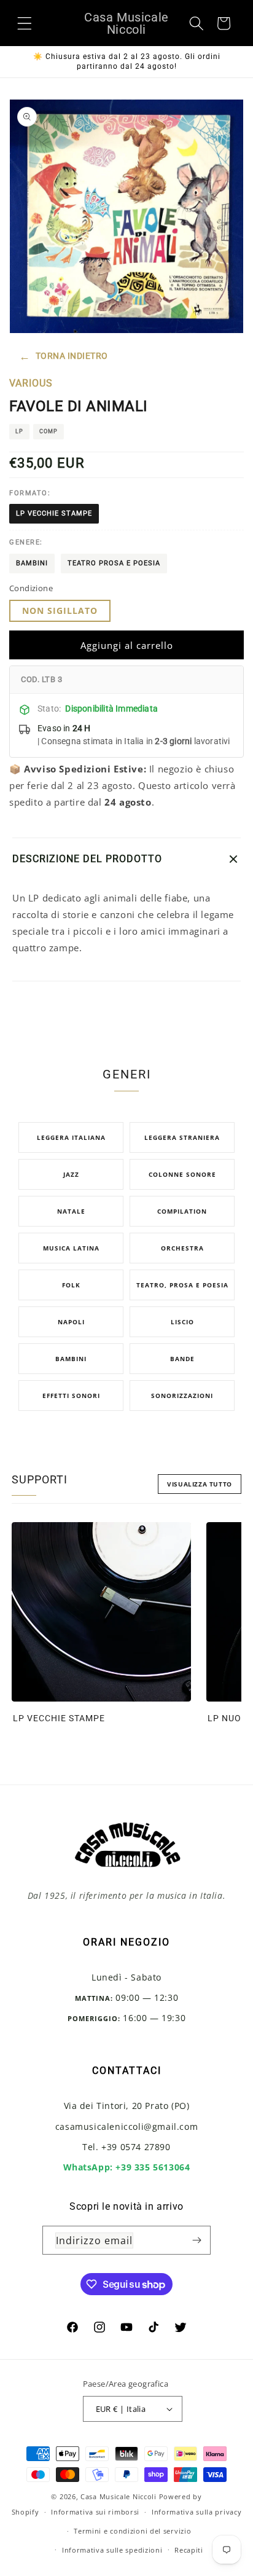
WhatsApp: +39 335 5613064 (127, 2167)
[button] (25, 23)
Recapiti (189, 2550)
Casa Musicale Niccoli (119, 2496)
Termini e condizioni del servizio (132, 2531)
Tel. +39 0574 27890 (126, 2147)
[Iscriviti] (197, 2240)
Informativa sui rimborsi (95, 2512)
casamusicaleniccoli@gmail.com (126, 2126)
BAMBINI (32, 563)
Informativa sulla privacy (197, 2512)
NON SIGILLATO (60, 611)
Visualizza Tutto (200, 1484)
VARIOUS (31, 383)
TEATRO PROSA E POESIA (114, 563)
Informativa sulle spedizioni (112, 2550)
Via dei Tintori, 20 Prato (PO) (127, 2106)
